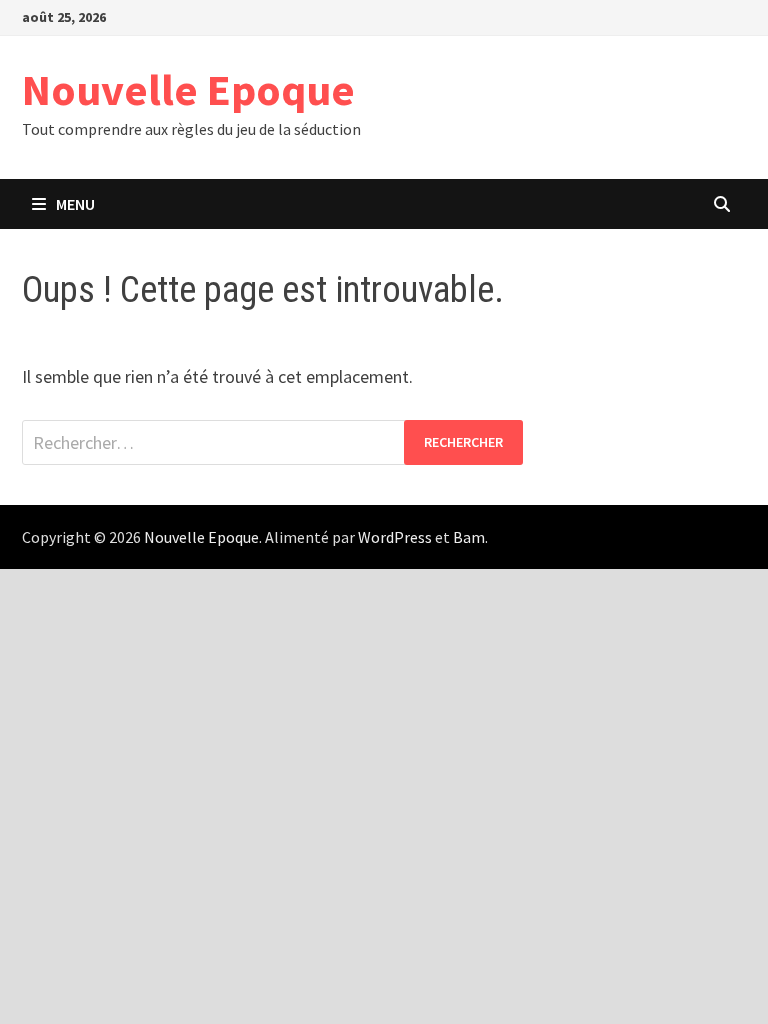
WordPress (395, 537)
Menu (75, 204)
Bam (469, 537)
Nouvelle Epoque (188, 89)
